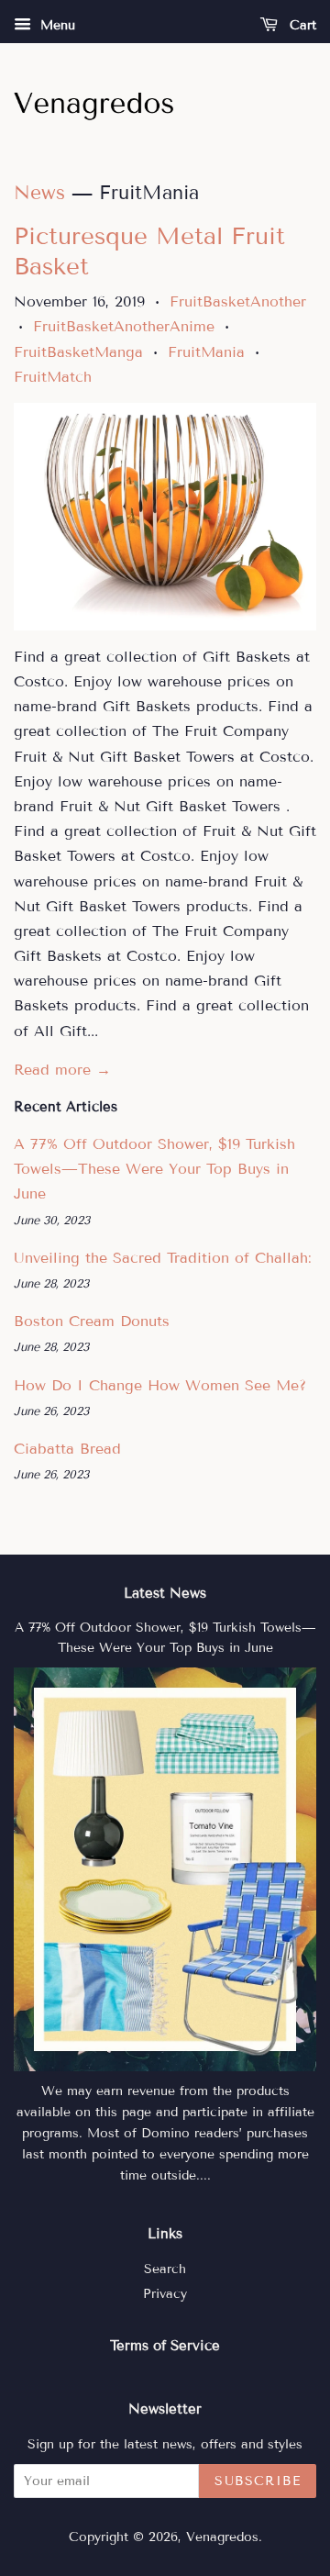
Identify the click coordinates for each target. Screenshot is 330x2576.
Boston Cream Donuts (92, 1321)
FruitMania (206, 352)
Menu (55, 25)
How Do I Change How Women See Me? (160, 1385)
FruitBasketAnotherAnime (124, 326)
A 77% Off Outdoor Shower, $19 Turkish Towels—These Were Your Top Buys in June (154, 1169)
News (39, 193)
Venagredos (222, 2537)
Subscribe (258, 2481)
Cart (301, 25)
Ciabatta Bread (67, 1449)
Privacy (165, 2294)
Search (165, 2269)
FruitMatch (53, 377)
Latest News (165, 1593)
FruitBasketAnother (238, 301)
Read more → (62, 1070)
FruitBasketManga (78, 352)
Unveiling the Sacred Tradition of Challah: (163, 1258)
